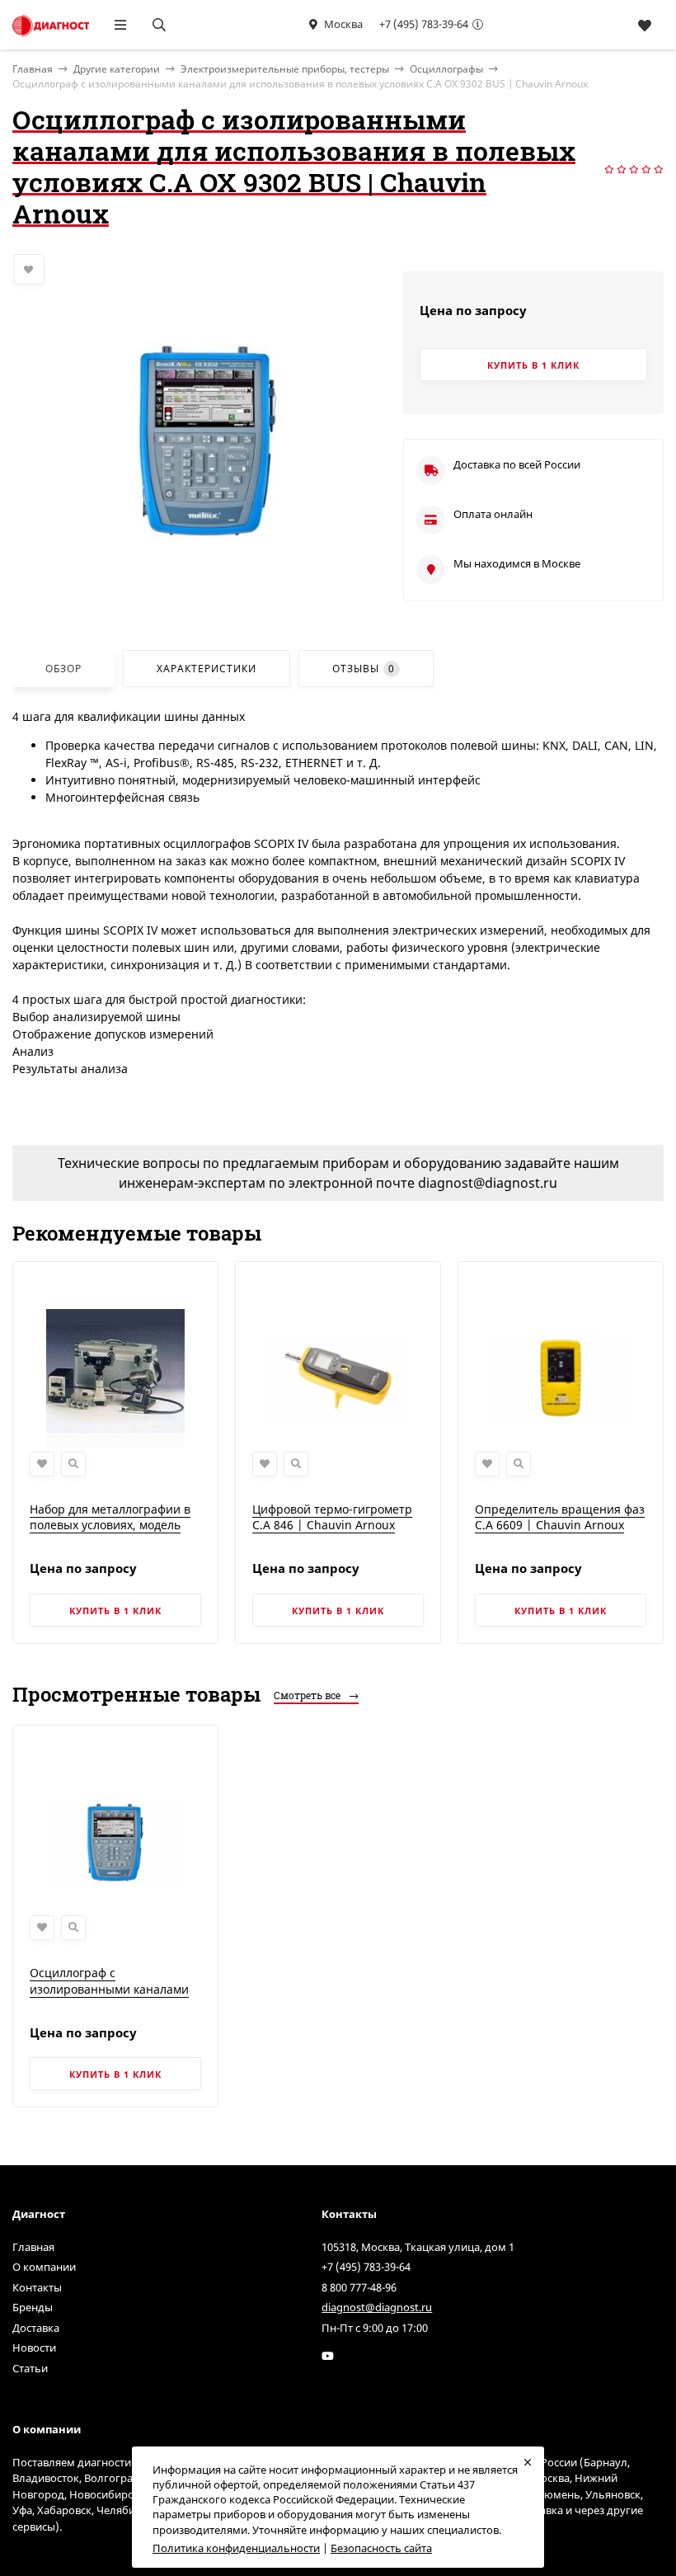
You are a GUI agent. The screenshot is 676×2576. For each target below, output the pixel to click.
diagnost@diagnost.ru (377, 2307)
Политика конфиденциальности (236, 2548)
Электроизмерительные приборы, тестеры (285, 69)
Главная (33, 2247)
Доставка (36, 2328)
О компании (44, 2267)
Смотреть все (308, 1695)
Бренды (33, 2307)
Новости (34, 2348)
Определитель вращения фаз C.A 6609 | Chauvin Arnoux (560, 1517)
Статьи (30, 2368)
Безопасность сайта (381, 2548)
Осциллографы (446, 69)
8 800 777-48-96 (359, 2287)
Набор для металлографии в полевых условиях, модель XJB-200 (110, 1525)
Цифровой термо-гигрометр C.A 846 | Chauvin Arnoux (332, 1517)
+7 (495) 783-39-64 (424, 24)
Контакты (37, 2287)
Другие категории (117, 69)
